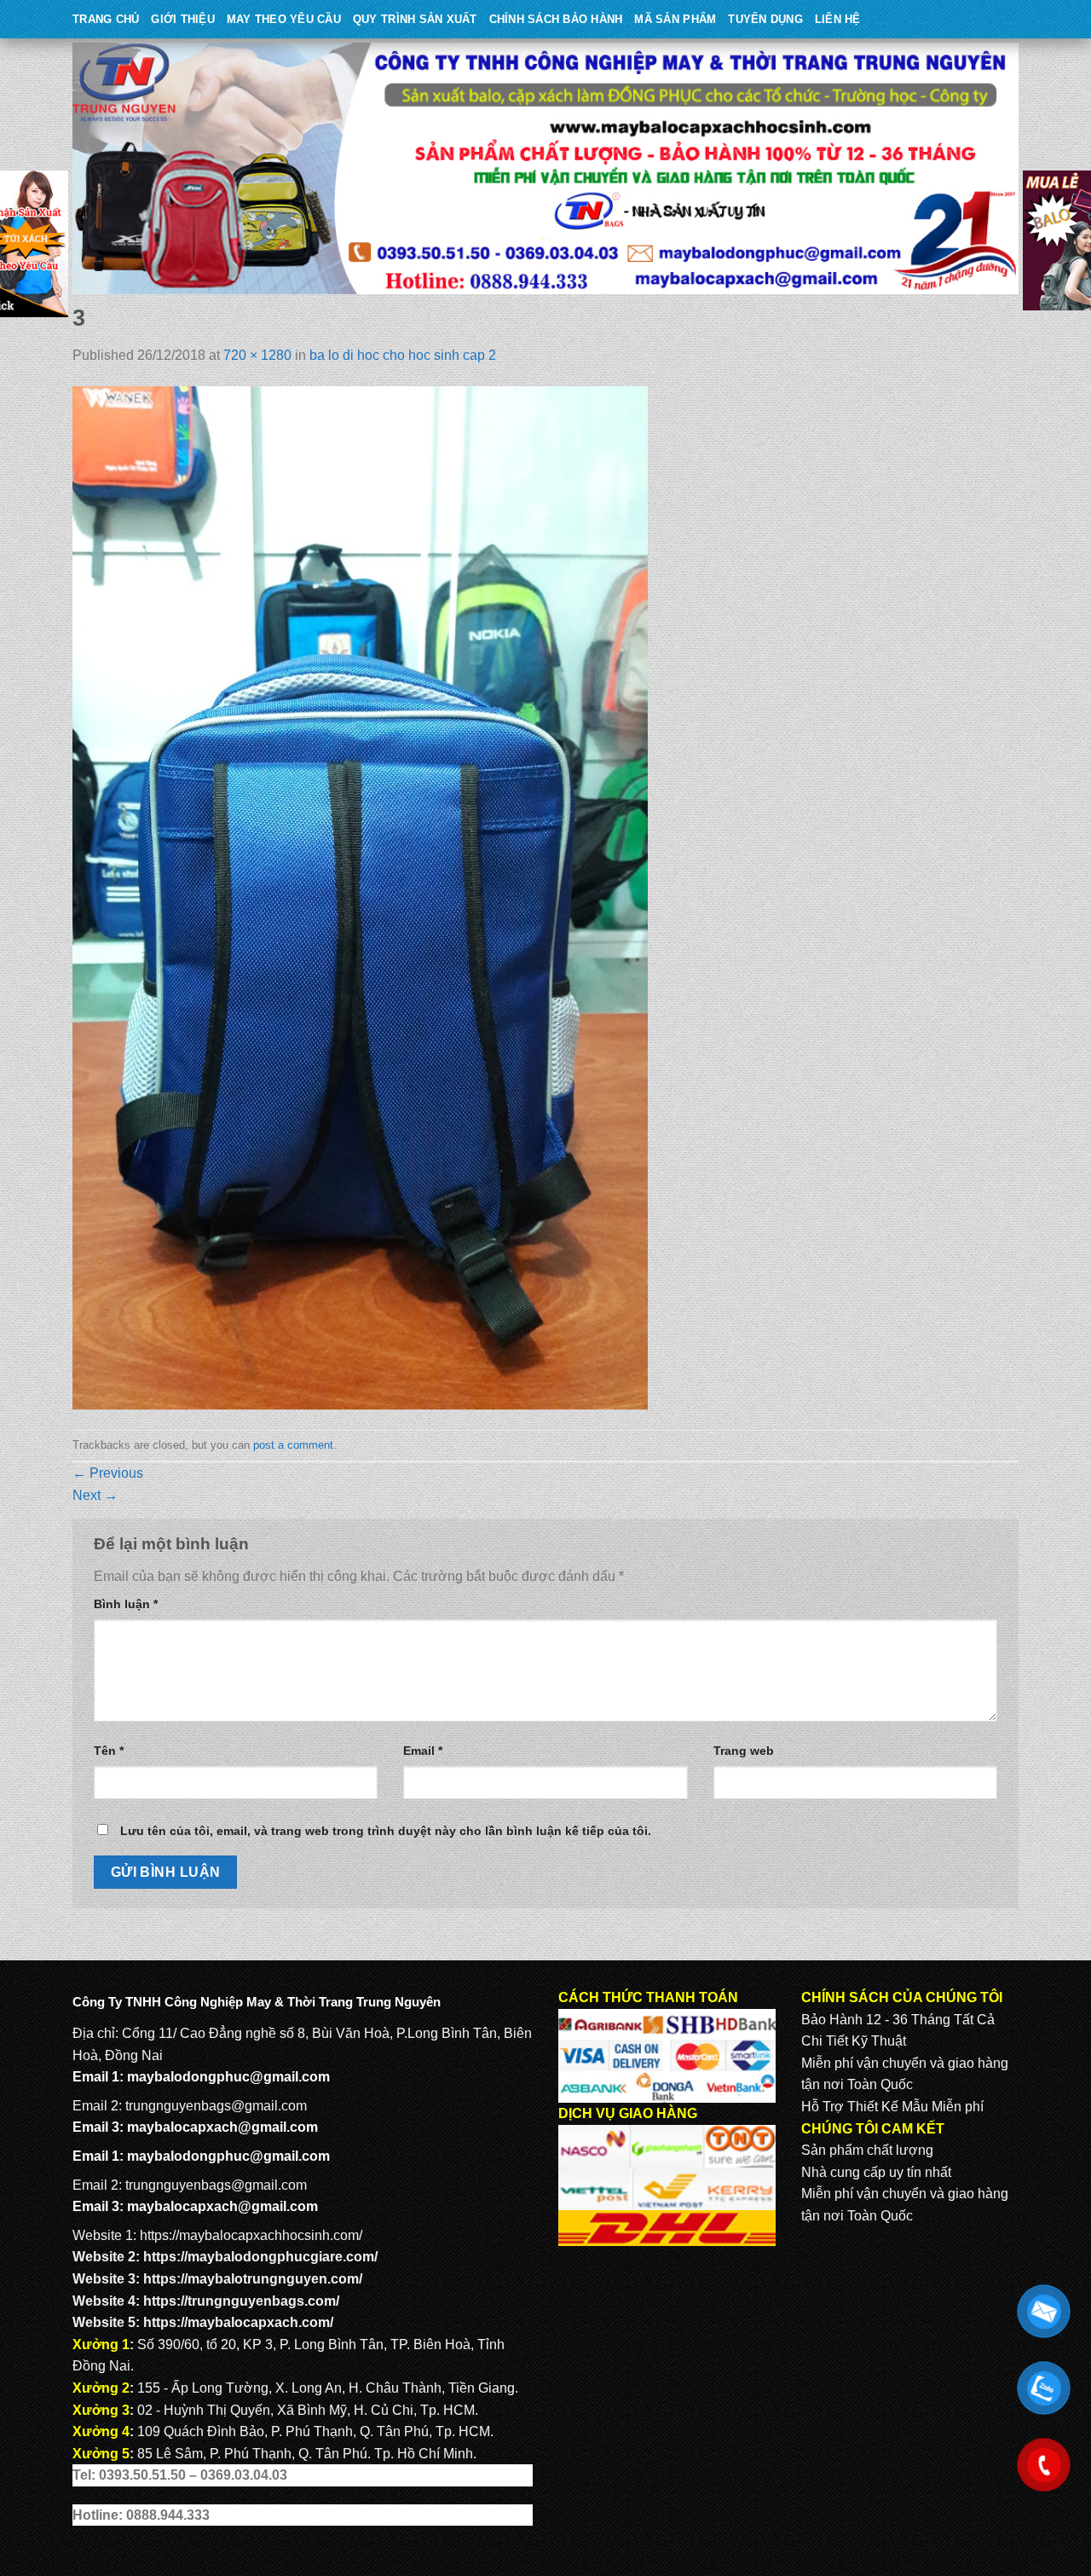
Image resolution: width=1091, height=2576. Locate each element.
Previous (108, 1473)
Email (423, 1751)
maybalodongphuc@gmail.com (228, 2077)
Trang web (744, 1751)
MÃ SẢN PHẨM (675, 19)
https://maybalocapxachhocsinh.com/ (251, 2235)
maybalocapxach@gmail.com (222, 2127)
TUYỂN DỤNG (765, 19)
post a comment (293, 1445)
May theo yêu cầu (284, 19)
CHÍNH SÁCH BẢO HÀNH (556, 19)
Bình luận (126, 1604)
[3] (360, 897)
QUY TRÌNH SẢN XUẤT (415, 19)
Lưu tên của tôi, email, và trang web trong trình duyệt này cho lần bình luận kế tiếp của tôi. (386, 1831)
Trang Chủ (106, 19)
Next (95, 1495)
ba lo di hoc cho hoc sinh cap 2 (403, 355)
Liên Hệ (838, 19)
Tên (109, 1751)
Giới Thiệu (183, 19)
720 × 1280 (257, 355)
